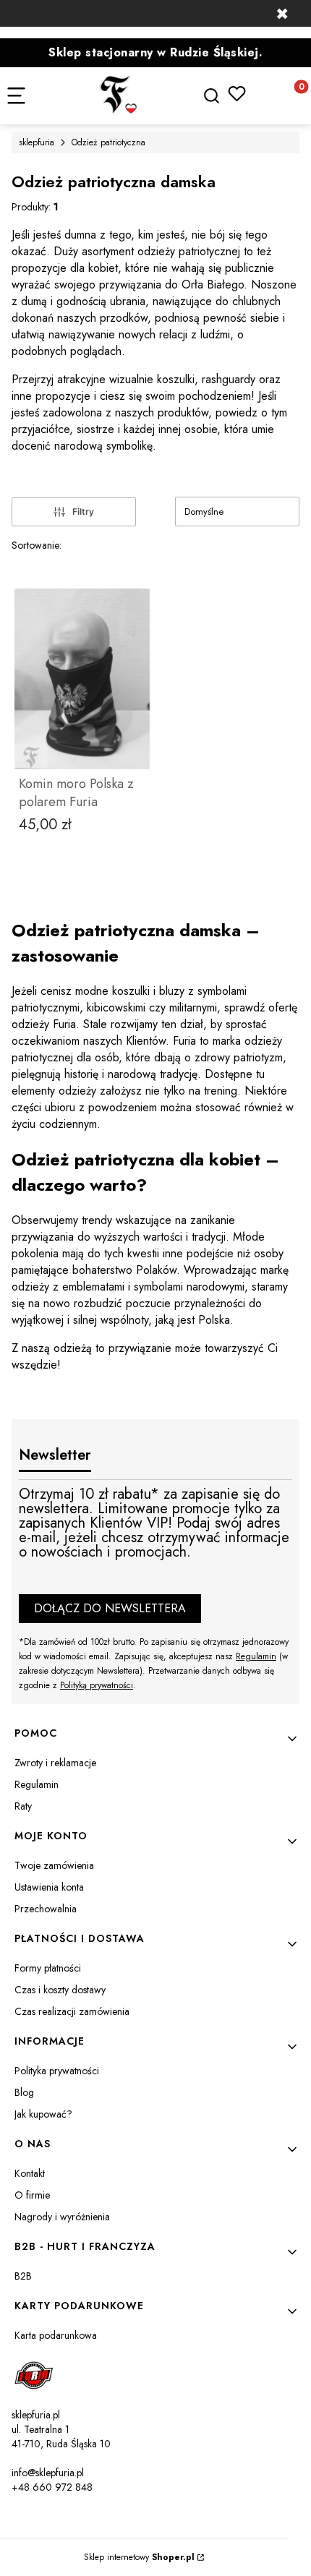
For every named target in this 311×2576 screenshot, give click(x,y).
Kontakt (30, 2173)
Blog (24, 2092)
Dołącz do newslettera (110, 1608)
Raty (23, 1806)
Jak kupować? (43, 2114)
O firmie (32, 2195)
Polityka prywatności (57, 2071)
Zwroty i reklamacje (55, 1763)
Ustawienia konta (49, 1887)
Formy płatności (48, 1968)
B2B (23, 2276)
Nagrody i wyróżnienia (62, 2217)
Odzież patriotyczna (108, 142)
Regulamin (256, 1656)
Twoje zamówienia (54, 1865)
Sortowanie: (37, 545)
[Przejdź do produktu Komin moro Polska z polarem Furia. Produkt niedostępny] (82, 679)
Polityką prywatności (97, 1685)
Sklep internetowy (139, 2557)
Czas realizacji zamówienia (72, 2011)
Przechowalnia (46, 1909)
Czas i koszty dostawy (60, 1990)
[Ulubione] (237, 94)
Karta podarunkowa (56, 2335)
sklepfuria (37, 142)
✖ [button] (282, 14)
